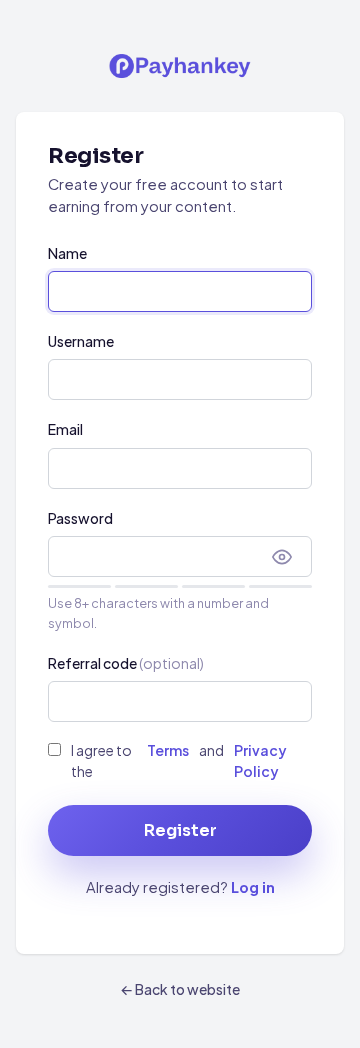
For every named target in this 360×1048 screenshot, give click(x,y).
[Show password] (282, 557)
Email (65, 429)
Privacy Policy (260, 760)
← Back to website (180, 989)
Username (81, 341)
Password (80, 518)
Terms (168, 750)
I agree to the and (179, 760)
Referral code (126, 663)
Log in (253, 887)
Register (180, 830)
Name (67, 253)
